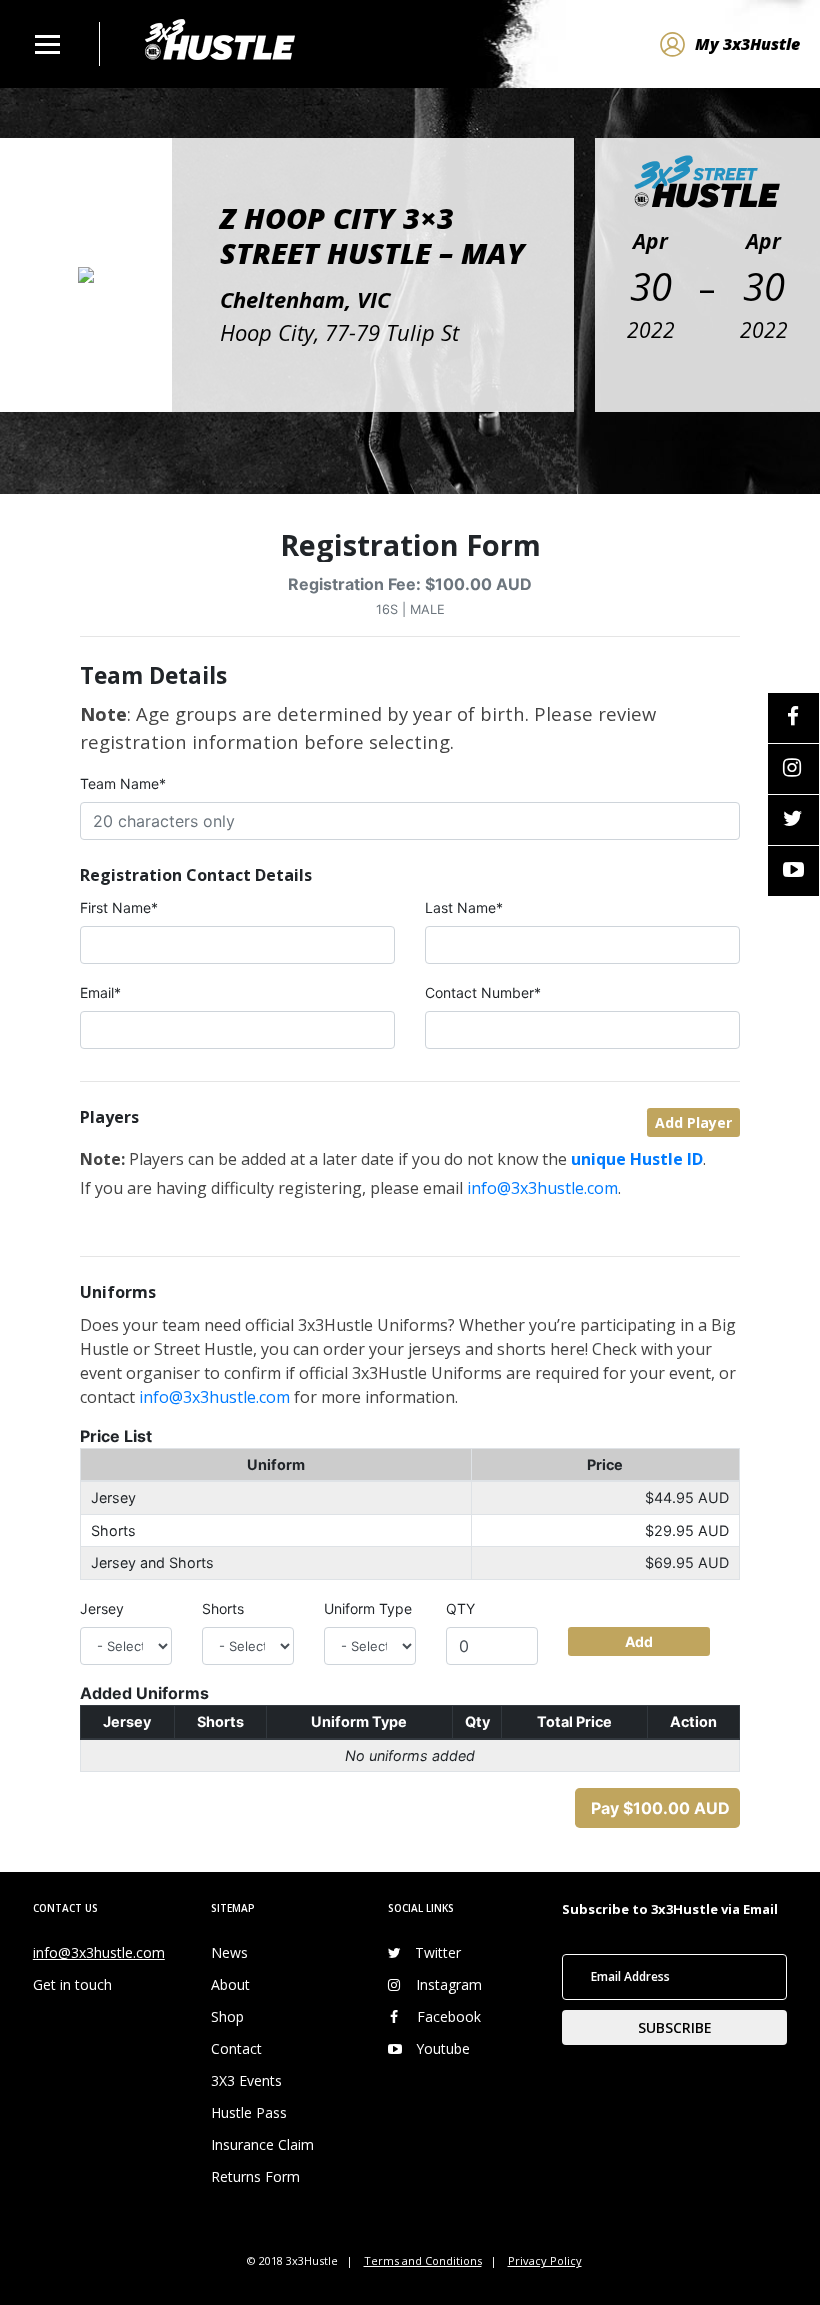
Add (639, 1641)
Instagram (449, 1984)
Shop (227, 2016)
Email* (100, 992)
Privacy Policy (545, 2260)
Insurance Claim (262, 2144)
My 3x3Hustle (747, 44)
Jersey (102, 1608)
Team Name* (123, 783)
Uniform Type (368, 1608)
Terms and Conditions (423, 2260)
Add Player (693, 1122)
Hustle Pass (249, 2112)
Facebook (449, 2016)
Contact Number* (483, 992)
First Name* (119, 907)
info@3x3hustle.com (542, 1188)
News (229, 1952)
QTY (460, 1608)
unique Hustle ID (637, 1159)
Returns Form (255, 2176)
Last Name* (464, 907)
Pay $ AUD (660, 1808)
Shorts (223, 1608)
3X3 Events (246, 2080)
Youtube (443, 2048)
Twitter (438, 1952)
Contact (236, 2048)
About (230, 1984)
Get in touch (72, 1984)
